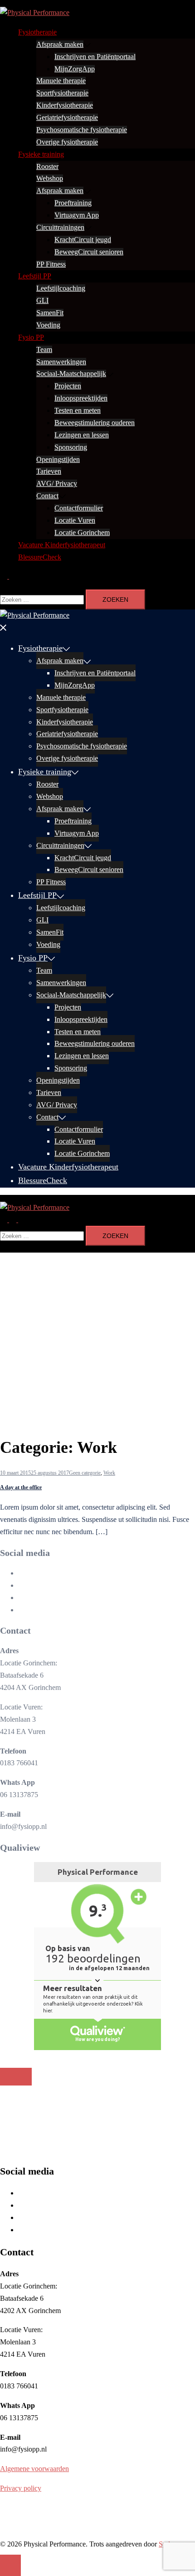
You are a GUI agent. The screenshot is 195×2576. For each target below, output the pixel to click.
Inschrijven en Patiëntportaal (95, 57)
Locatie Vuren (75, 520)
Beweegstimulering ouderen (95, 423)
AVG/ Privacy (57, 483)
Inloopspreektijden (81, 398)
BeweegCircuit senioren (89, 252)
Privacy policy (21, 2488)
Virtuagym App (77, 215)
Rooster (47, 166)
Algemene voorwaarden (34, 2469)
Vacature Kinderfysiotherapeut (62, 545)
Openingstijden (58, 459)
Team (44, 349)
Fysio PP (31, 337)
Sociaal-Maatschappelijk (71, 374)
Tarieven (49, 471)
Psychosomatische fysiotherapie (82, 130)
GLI (42, 300)
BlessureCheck (40, 557)
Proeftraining (73, 203)
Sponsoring (71, 447)
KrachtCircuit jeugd (83, 240)
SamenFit (50, 313)
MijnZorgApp (75, 69)
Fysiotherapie (37, 32)
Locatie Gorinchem (82, 533)
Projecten (68, 386)
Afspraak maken (60, 44)
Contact (47, 496)
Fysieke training (41, 154)
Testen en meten (78, 410)
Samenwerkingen (61, 362)
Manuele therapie (61, 81)
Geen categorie (85, 1473)
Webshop (50, 178)
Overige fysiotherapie (67, 142)
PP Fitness (51, 264)
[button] (8, 576)
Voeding (48, 325)
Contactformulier (79, 508)
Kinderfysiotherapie (65, 105)
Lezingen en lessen (82, 435)
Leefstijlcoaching (61, 288)
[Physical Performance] (35, 12)
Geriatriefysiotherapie (67, 117)
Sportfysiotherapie (62, 93)
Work (109, 1473)
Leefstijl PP (35, 276)
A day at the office (21, 1487)
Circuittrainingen (60, 227)
